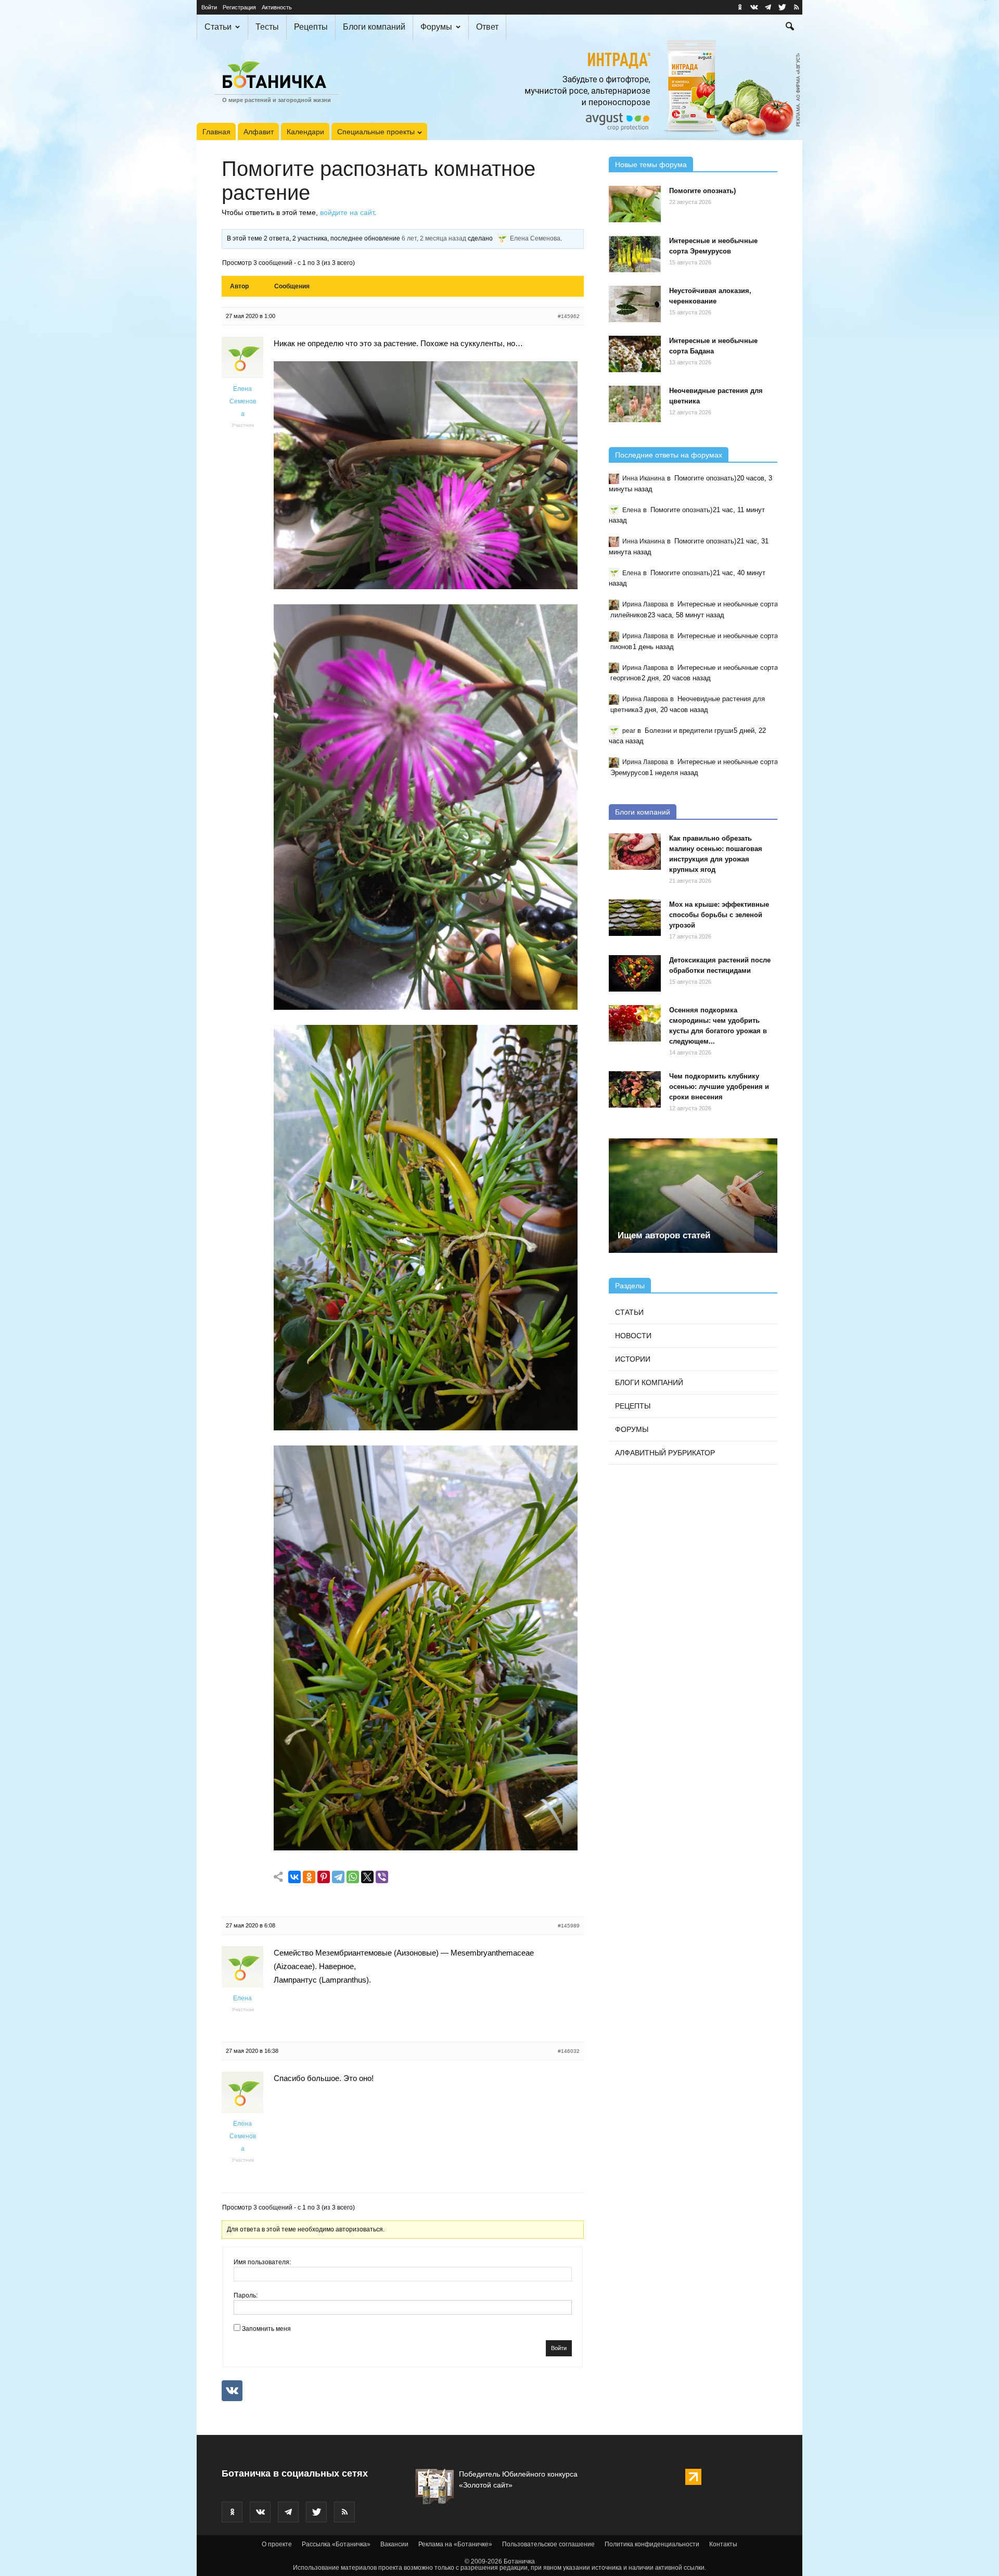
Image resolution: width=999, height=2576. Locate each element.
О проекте (277, 2544)
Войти (209, 7)
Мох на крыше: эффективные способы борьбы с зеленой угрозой (719, 915)
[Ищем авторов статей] (693, 1196)
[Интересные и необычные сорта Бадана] (635, 354)
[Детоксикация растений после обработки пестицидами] (635, 973)
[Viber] (382, 1877)
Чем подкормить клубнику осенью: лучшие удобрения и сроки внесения (719, 1087)
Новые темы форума (651, 164)
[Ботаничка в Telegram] (768, 7)
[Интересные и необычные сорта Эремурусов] (635, 254)
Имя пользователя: (262, 2262)
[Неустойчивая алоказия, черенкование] (635, 304)
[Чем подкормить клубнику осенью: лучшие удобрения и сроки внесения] (635, 1089)
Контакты (723, 2544)
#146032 (569, 2051)
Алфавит (259, 132)
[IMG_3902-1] (426, 586)
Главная (216, 132)
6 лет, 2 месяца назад (434, 238)
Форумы (436, 27)
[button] (790, 28)
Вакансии (394, 2544)
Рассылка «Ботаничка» (336, 2544)
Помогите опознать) (702, 191)
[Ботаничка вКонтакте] (754, 7)
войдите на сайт (347, 212)
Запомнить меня (266, 2329)
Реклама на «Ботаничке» (455, 2544)
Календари (305, 132)
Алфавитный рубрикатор (665, 1453)
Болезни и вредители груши (689, 731)
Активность (277, 7)
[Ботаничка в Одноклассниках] (740, 7)
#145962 (569, 316)
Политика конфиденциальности (652, 2544)
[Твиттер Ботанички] (782, 7)
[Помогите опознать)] (635, 204)
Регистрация (239, 7)
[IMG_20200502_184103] (426, 1427)
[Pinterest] (324, 1877)
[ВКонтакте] (294, 1877)
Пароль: (246, 2295)
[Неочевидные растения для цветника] (635, 404)
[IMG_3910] (426, 1007)
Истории (633, 1359)
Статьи (218, 27)
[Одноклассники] (309, 1877)
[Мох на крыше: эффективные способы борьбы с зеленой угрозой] (635, 918)
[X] (367, 1877)
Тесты (267, 27)
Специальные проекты (376, 132)
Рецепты (311, 27)
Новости (633, 1336)
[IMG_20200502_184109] (426, 1848)
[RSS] (796, 7)
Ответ (487, 27)
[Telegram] (338, 1877)
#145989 (569, 1926)
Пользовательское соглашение (548, 2544)
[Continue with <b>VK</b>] (232, 2391)
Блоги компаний (374, 27)
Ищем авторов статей (664, 1235)
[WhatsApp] (353, 1877)
